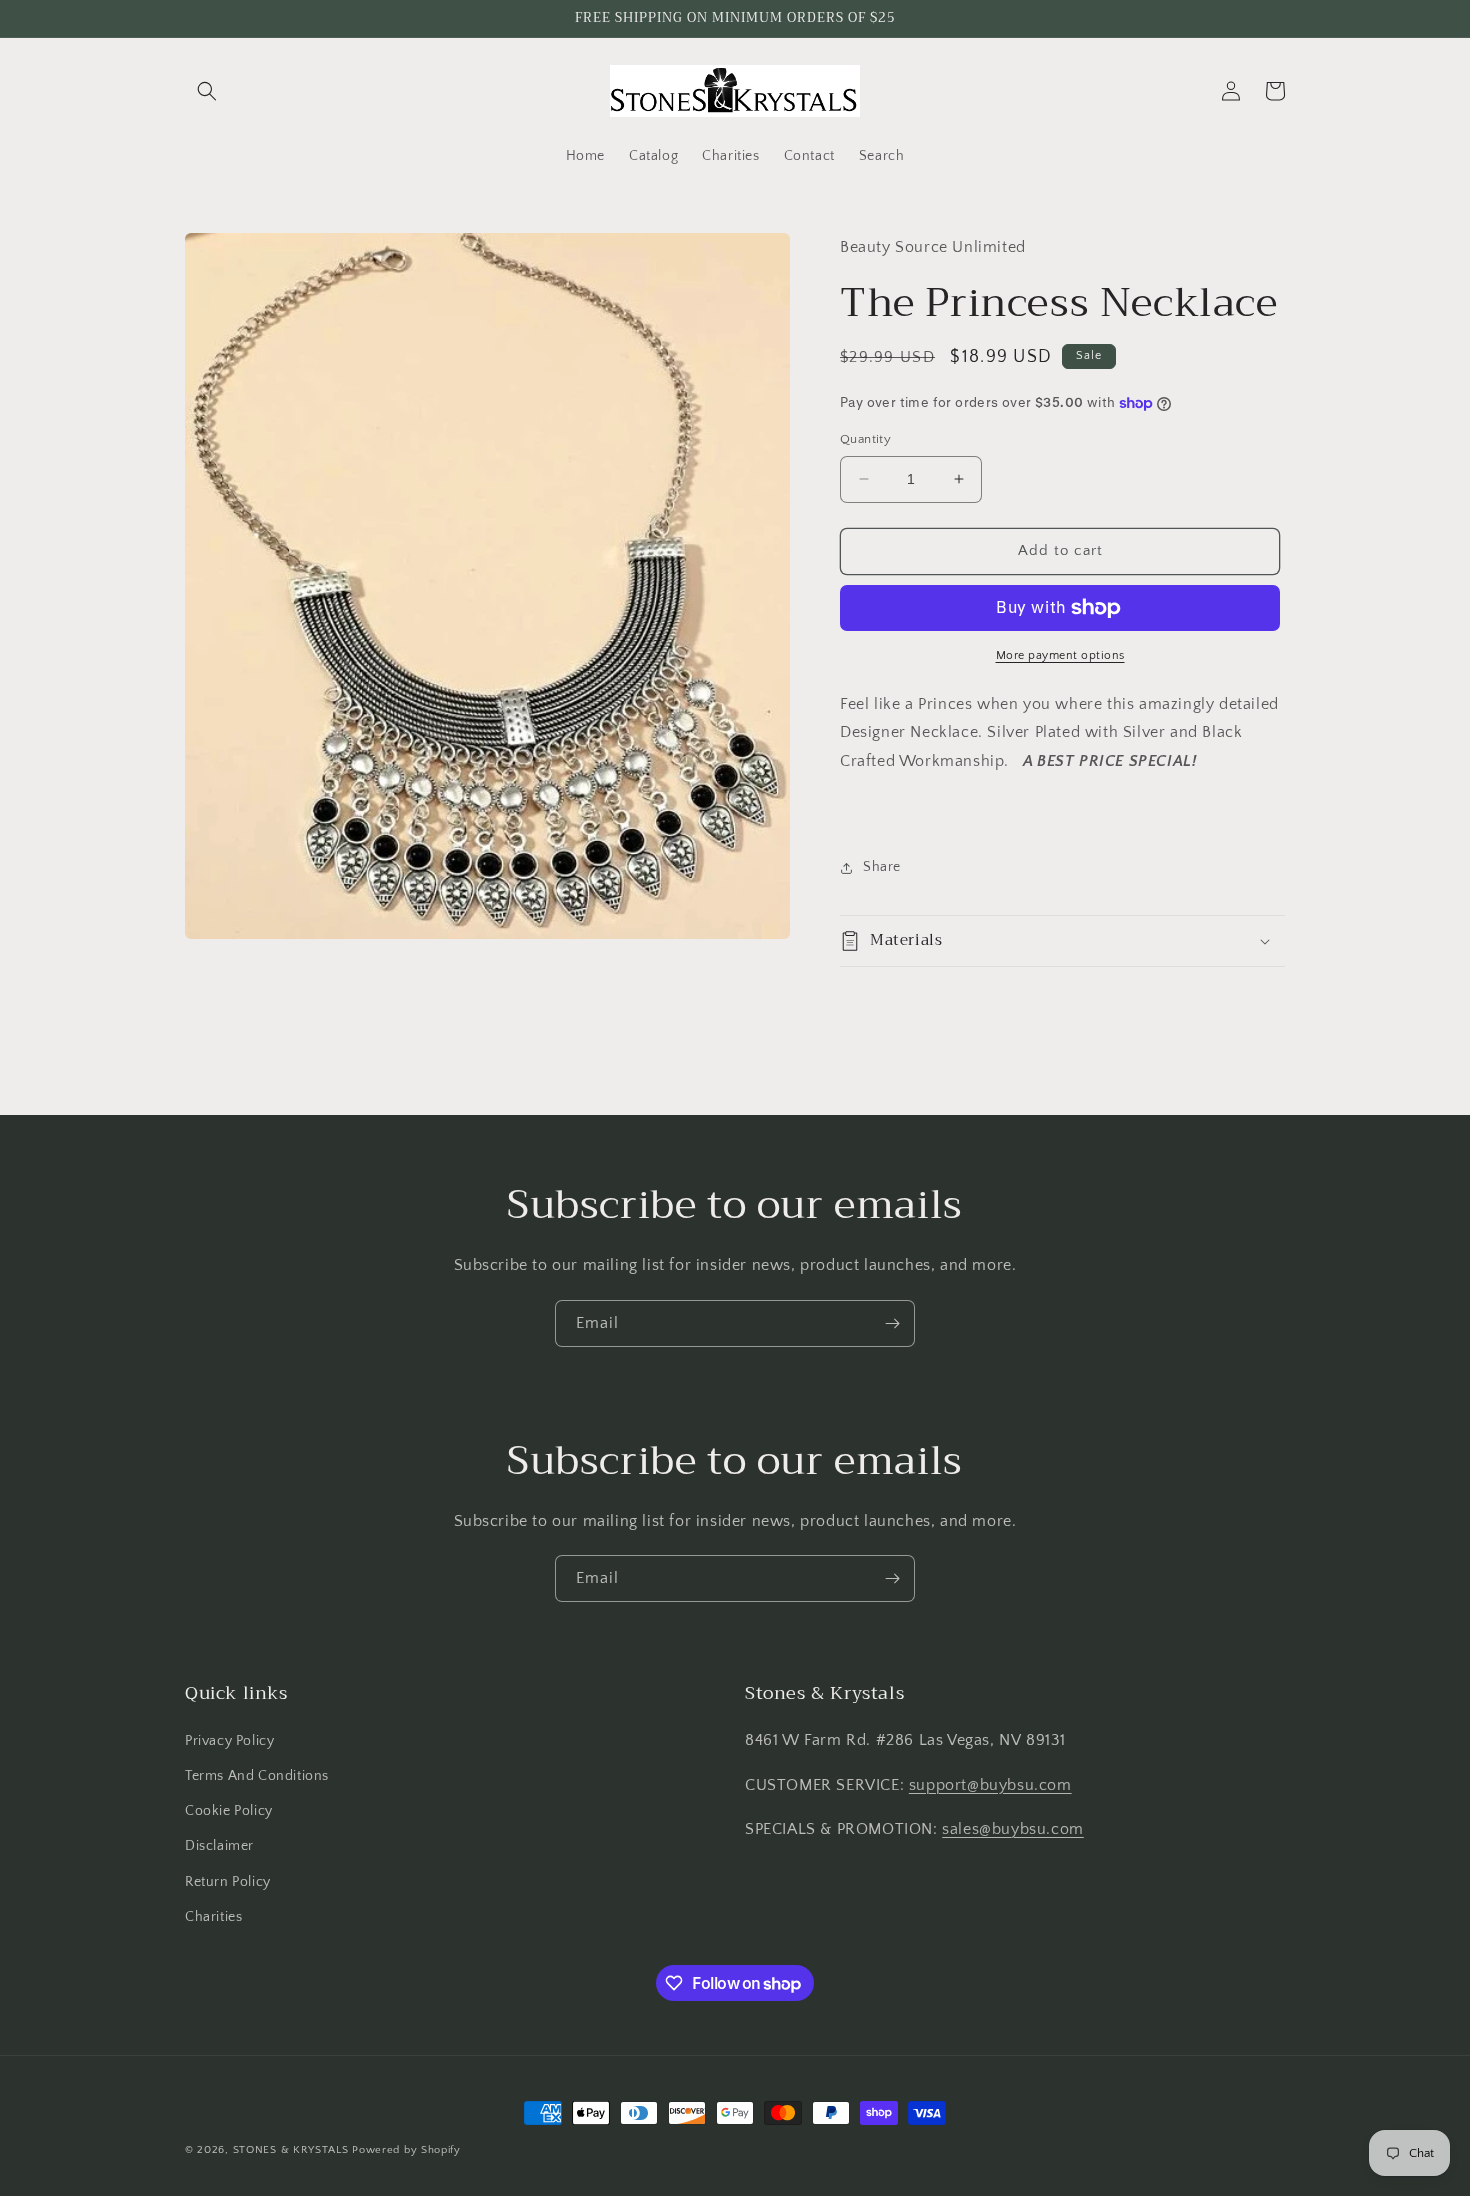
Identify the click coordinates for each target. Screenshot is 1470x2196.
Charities (213, 1917)
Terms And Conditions (257, 1776)
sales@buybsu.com (1013, 1829)
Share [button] (882, 867)
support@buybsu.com (990, 1785)
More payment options (1060, 655)
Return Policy (228, 1882)
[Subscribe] (892, 1323)
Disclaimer (219, 1846)
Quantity (865, 439)
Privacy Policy (229, 1741)
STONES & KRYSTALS (291, 2150)
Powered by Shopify (406, 2150)
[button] (207, 91)
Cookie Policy (229, 1811)
